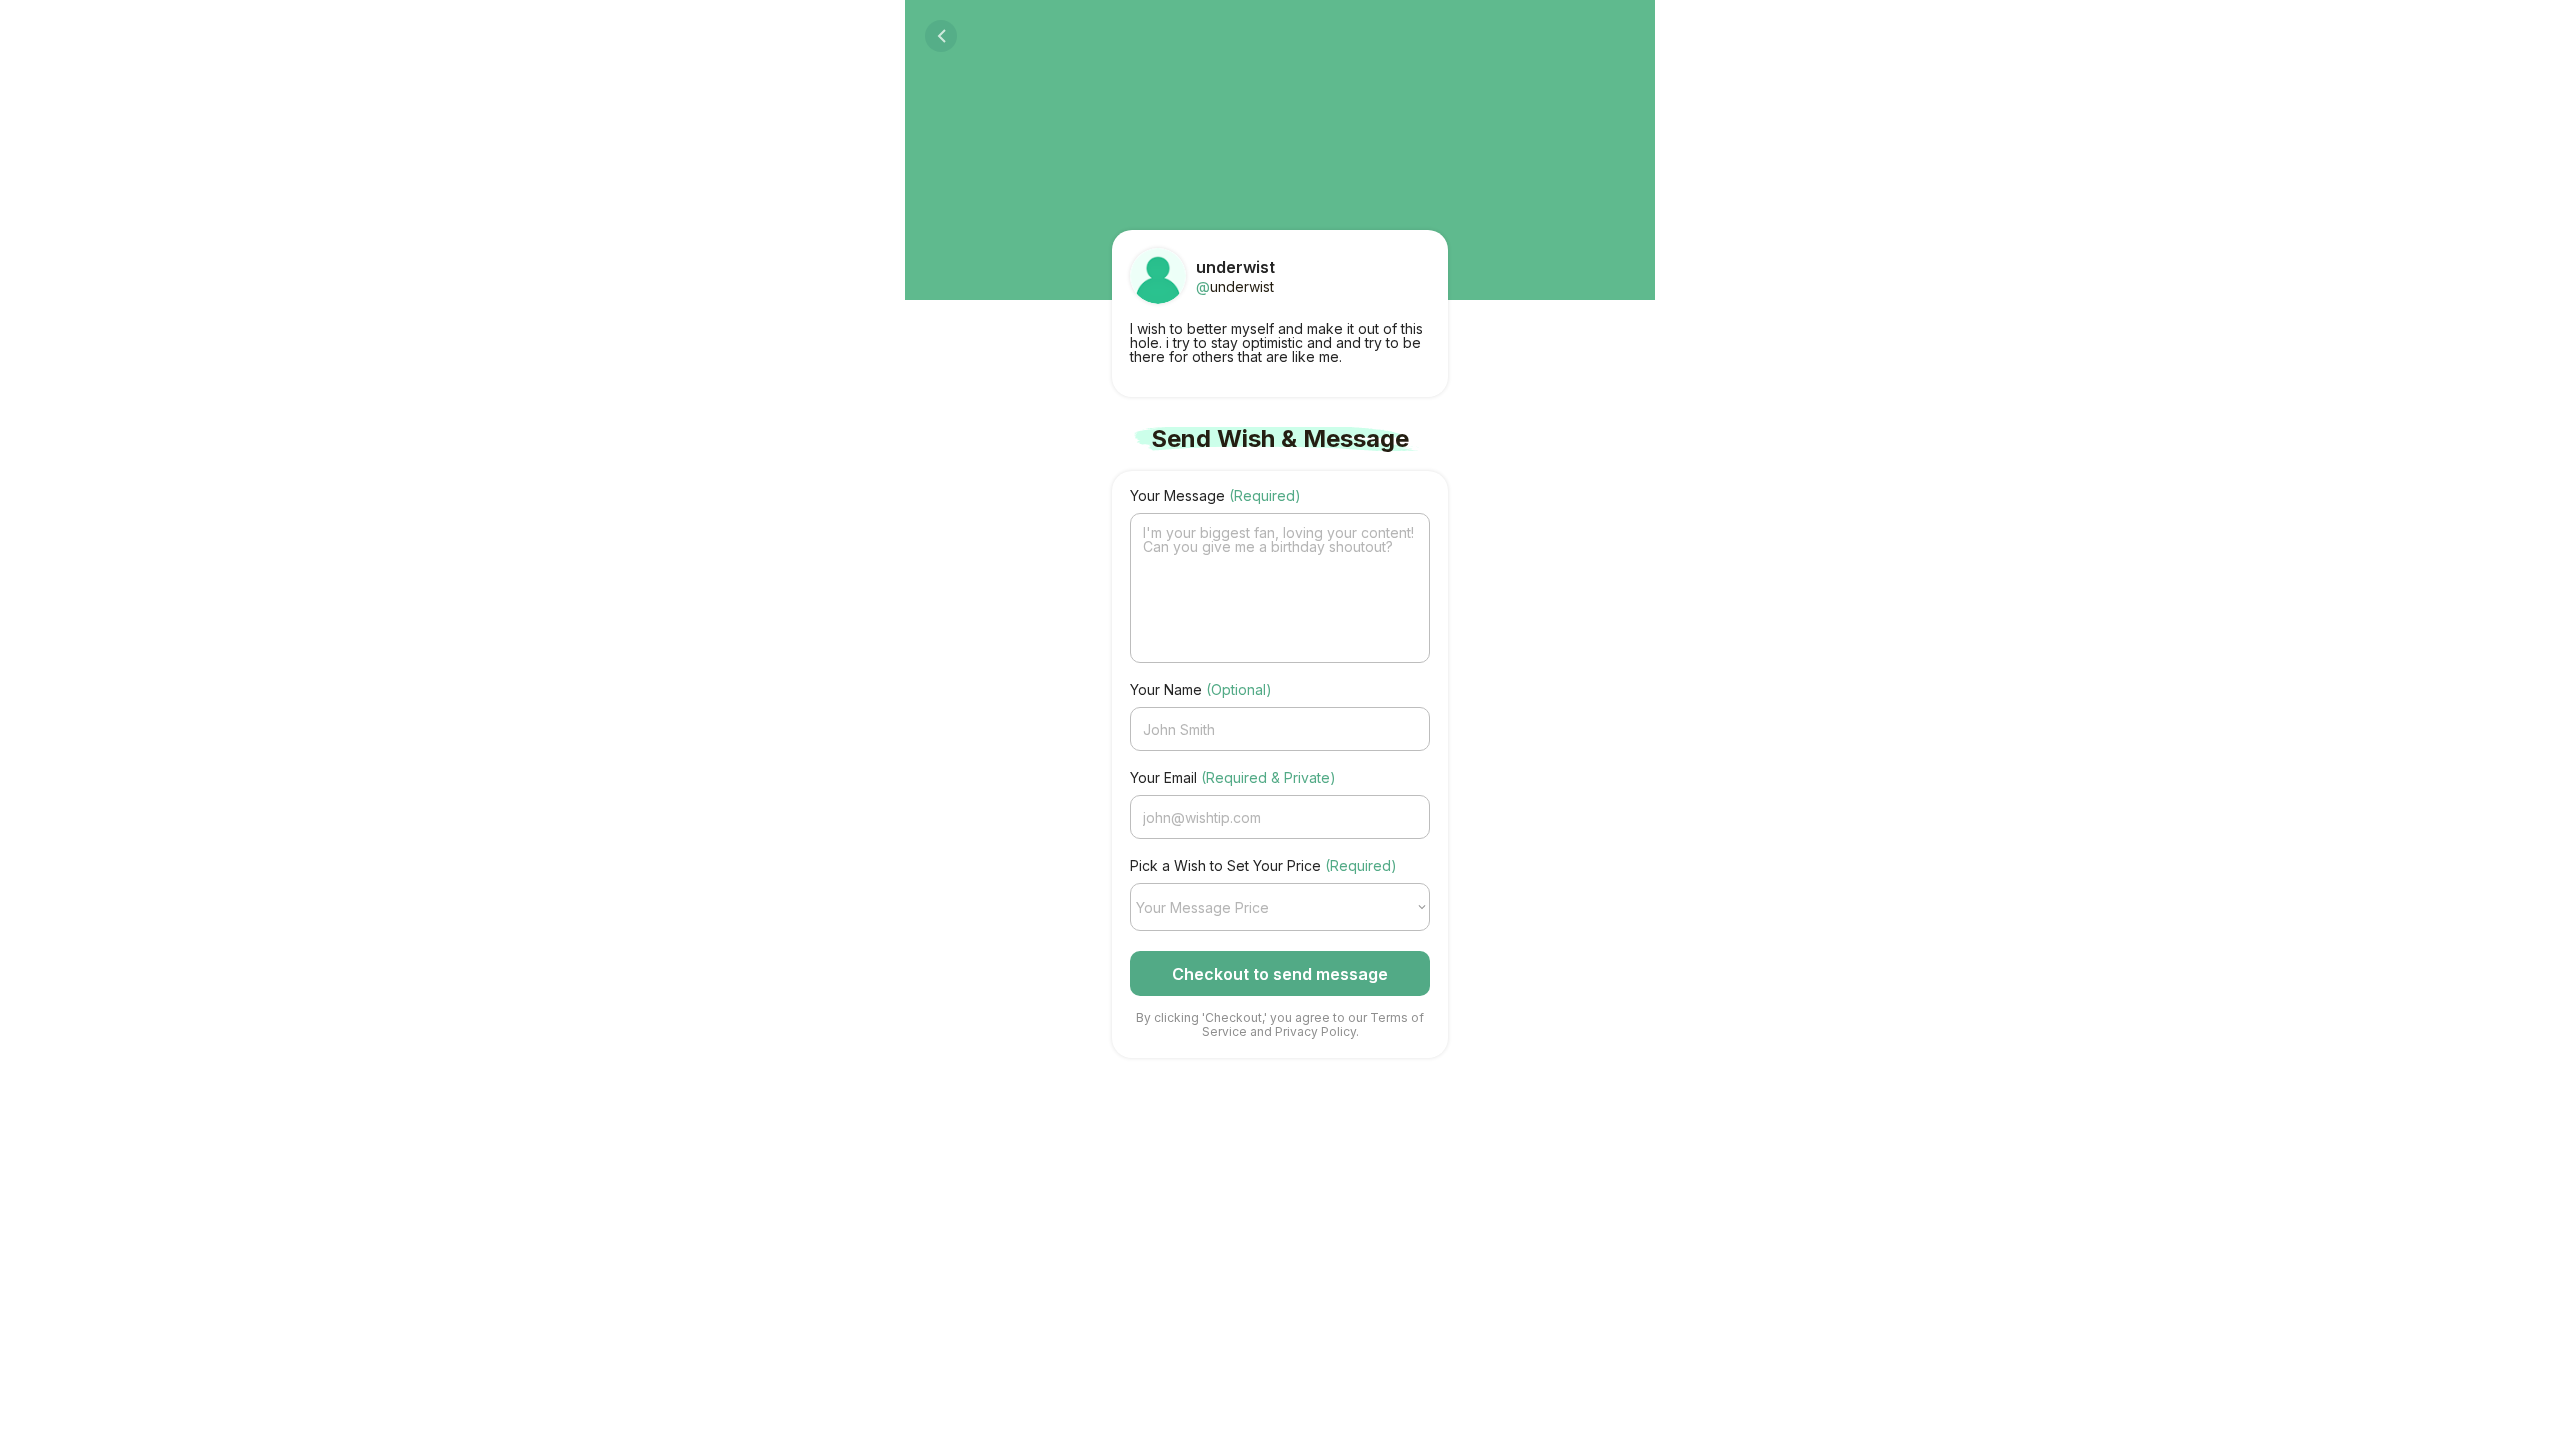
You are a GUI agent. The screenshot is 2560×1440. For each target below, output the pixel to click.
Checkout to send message (1280, 974)
